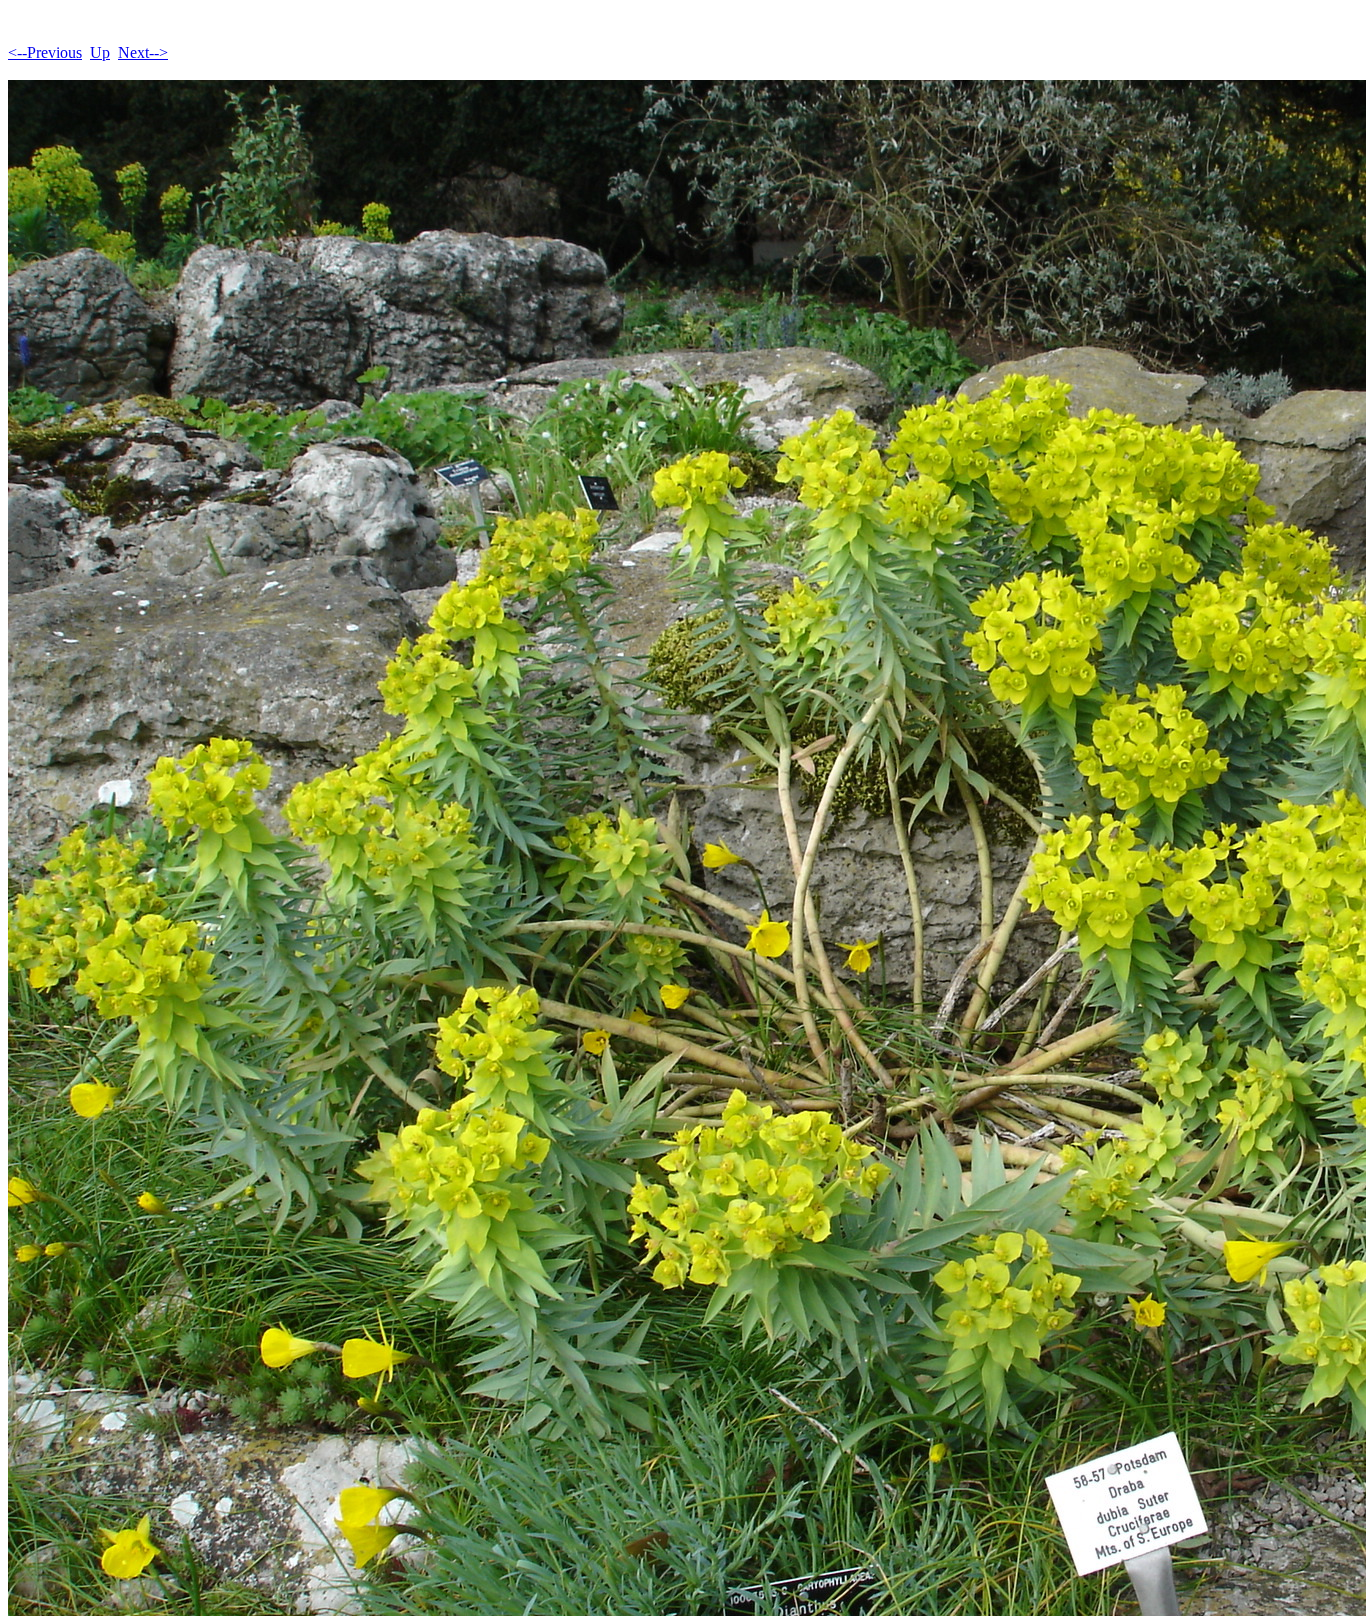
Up (100, 52)
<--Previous (45, 52)
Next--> (143, 52)
